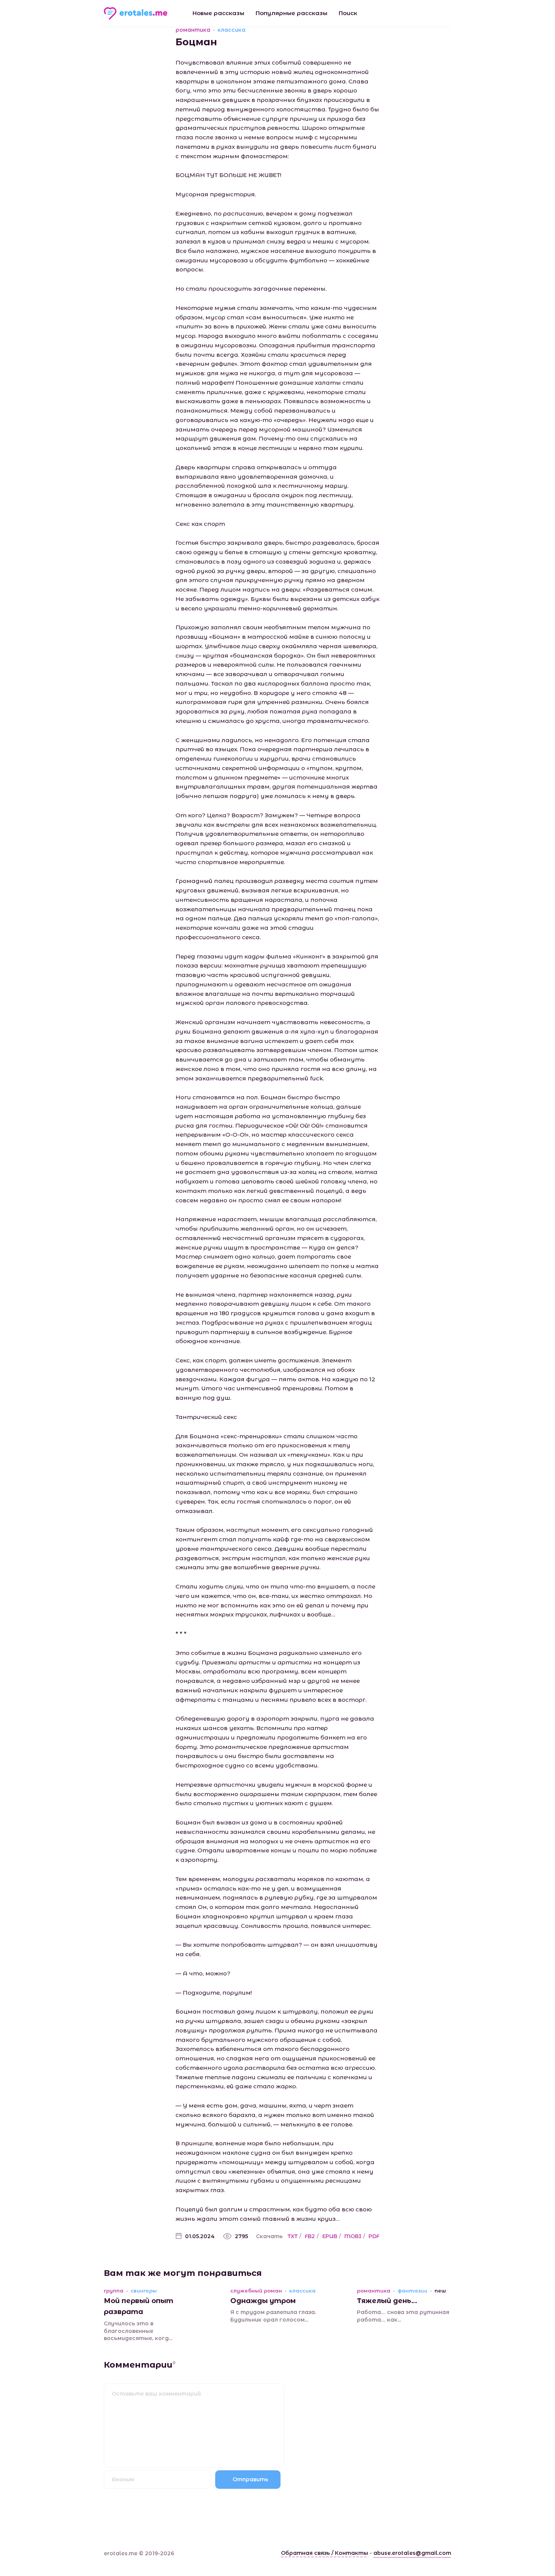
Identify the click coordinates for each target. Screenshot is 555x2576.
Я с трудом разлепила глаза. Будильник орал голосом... (273, 2316)
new (440, 2291)
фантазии (412, 2291)
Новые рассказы (218, 13)
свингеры (144, 2291)
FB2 (310, 2236)
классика (231, 30)
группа (114, 2291)
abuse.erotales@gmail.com (412, 2553)
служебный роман (256, 2291)
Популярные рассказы (291, 13)
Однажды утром (263, 2301)
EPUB (330, 2236)
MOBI (353, 2236)
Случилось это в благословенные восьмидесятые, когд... (138, 2331)
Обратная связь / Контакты (325, 2553)
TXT (293, 2236)
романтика (193, 30)
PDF (374, 2236)
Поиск (348, 13)
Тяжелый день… (387, 2301)
